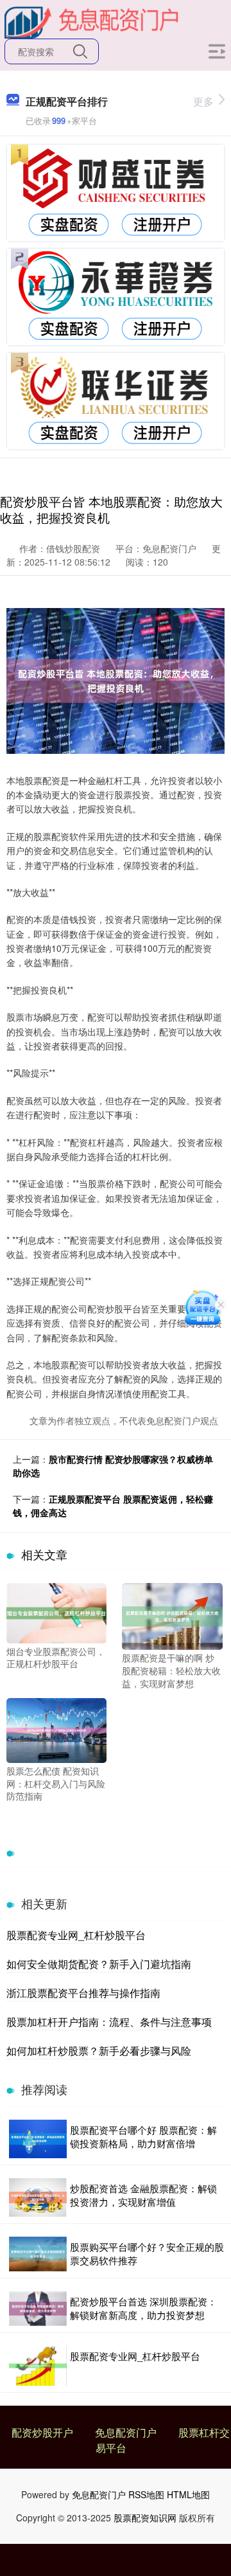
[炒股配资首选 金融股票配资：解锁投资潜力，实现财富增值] (38, 2197)
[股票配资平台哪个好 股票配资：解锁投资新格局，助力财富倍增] (38, 2139)
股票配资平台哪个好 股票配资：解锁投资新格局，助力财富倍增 (143, 2136)
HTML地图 (188, 2494)
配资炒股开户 (42, 2432)
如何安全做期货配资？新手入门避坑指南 (99, 1964)
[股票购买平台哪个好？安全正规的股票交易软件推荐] (38, 2254)
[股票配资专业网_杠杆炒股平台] (38, 2366)
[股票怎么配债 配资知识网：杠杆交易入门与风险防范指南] (56, 1729)
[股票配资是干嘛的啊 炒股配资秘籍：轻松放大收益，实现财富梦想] (172, 1615)
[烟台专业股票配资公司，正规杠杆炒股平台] (56, 1612)
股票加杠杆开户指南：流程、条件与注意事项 (109, 2022)
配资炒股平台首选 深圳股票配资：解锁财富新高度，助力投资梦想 (143, 2308)
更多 (203, 101)
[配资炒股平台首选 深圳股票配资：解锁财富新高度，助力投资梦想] (38, 2309)
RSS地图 (146, 2494)
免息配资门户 (126, 2432)
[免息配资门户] (92, 21)
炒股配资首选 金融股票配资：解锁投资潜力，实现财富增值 (143, 2195)
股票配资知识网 (145, 2518)
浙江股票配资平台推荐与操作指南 (83, 1993)
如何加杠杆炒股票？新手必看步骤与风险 (99, 2051)
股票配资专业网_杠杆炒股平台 (76, 1935)
